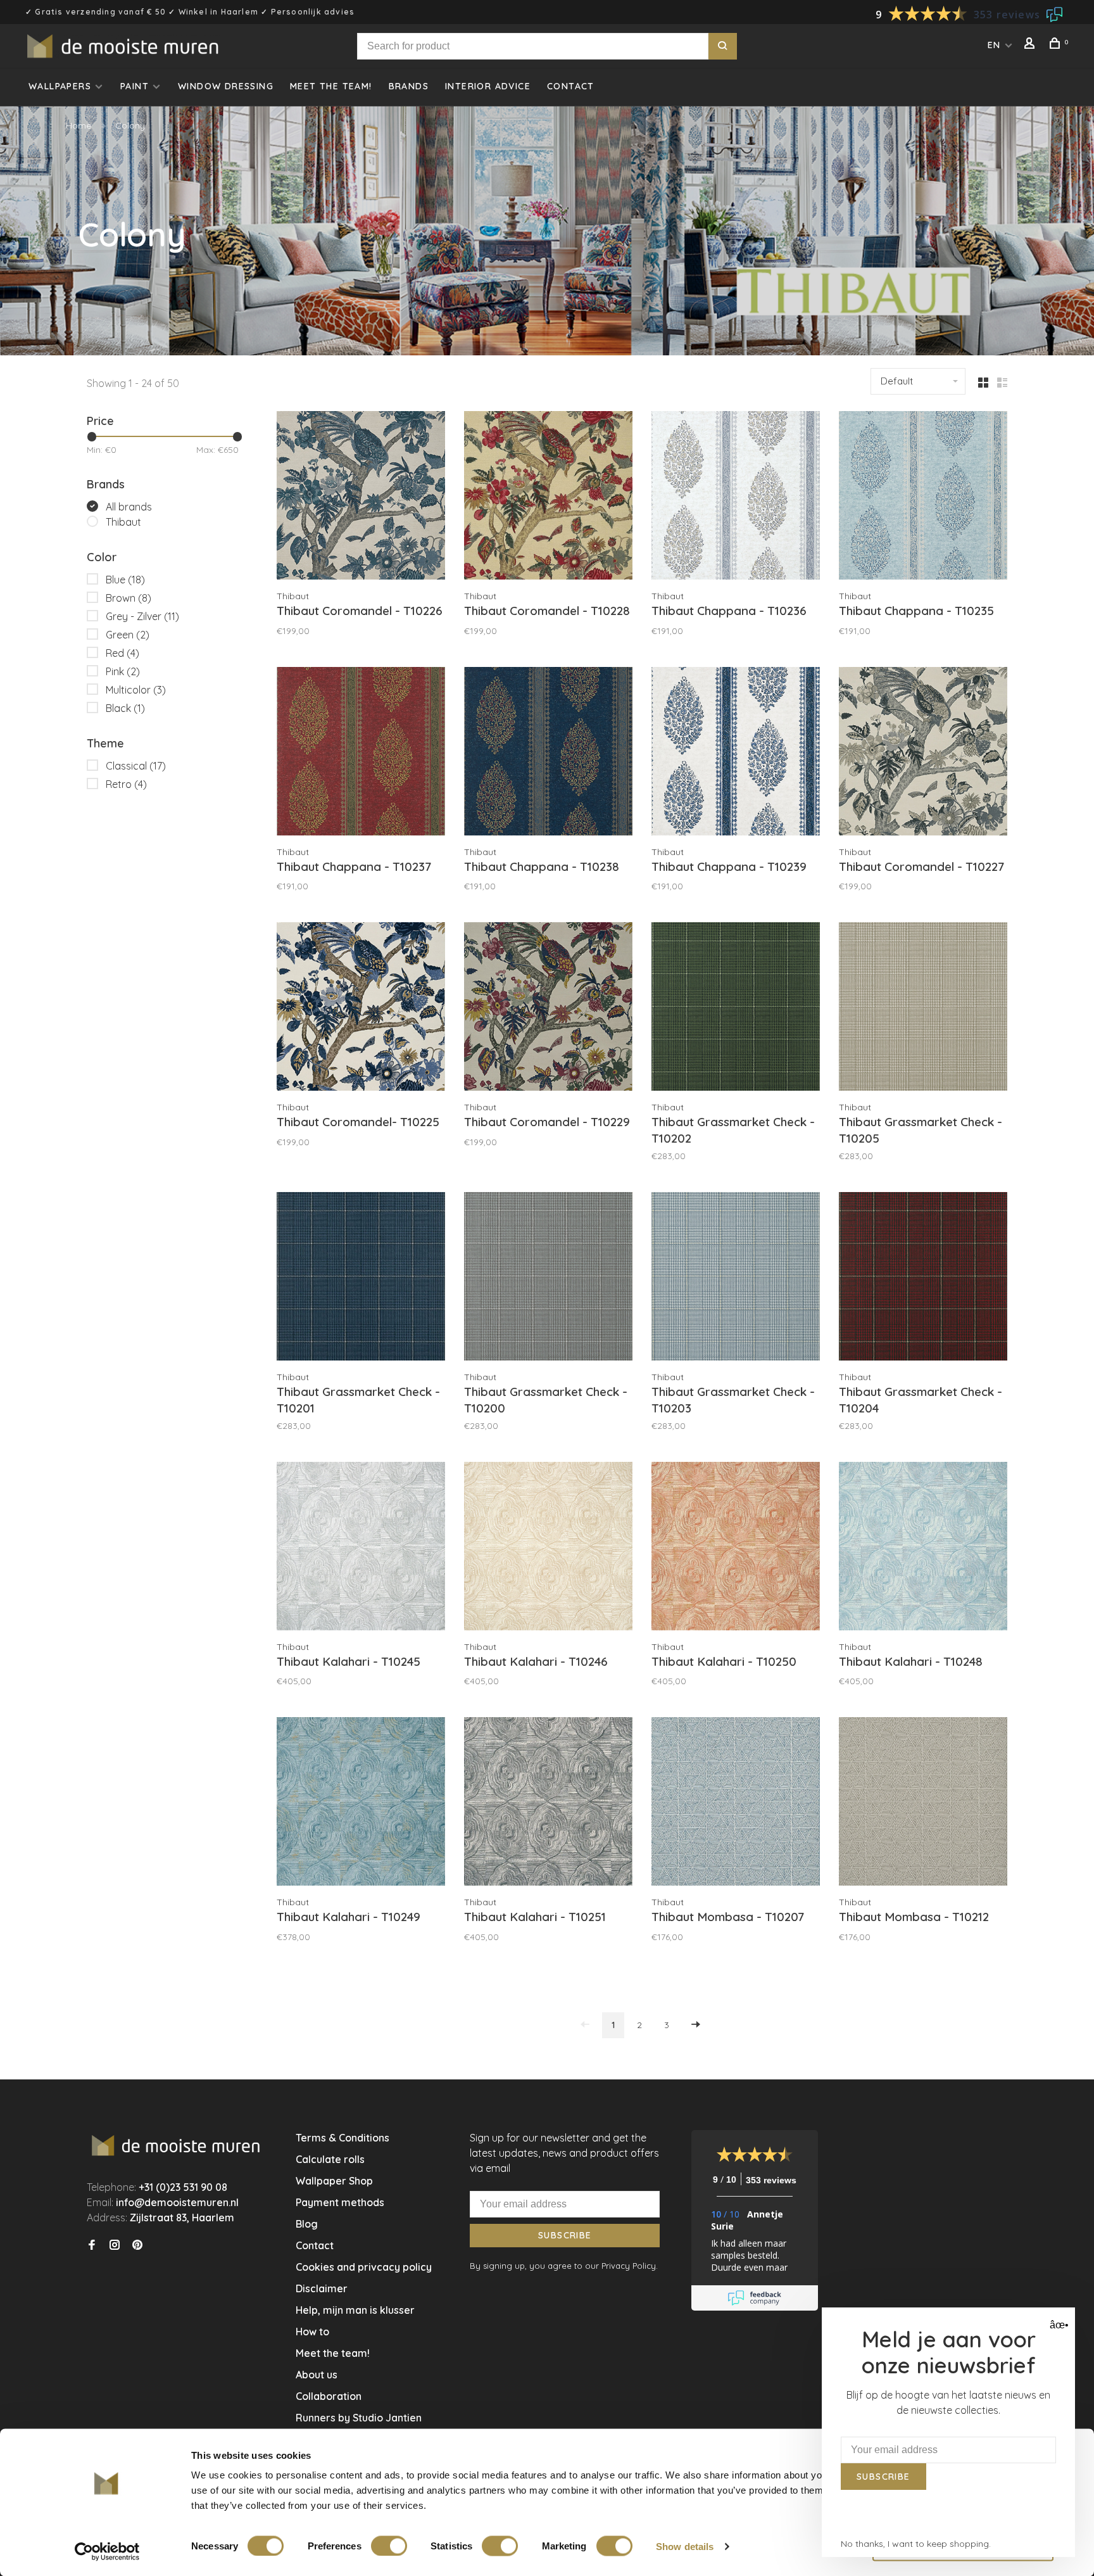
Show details (685, 2546)
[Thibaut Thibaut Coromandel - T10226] (361, 497)
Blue (125, 580)
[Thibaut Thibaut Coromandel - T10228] (548, 497)
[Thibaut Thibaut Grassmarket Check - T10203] (736, 1278)
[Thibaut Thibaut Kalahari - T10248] (923, 1548)
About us (317, 2375)
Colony (130, 125)
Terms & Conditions (343, 2138)
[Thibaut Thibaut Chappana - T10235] (923, 497)
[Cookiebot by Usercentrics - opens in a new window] (107, 2551)
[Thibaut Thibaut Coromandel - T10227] (923, 753)
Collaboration (329, 2396)
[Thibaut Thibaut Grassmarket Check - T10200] (548, 1278)
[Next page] (696, 2025)
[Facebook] (92, 2245)
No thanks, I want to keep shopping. (916, 2544)
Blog (307, 2224)
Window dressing (226, 86)
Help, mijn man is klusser (355, 2310)
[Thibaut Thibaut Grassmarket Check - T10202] (736, 1008)
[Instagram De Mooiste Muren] (115, 2245)
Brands (409, 86)
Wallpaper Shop (334, 2181)
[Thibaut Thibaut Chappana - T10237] (361, 753)
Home (79, 125)
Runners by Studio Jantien (359, 2418)
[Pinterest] (137, 2245)
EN (994, 45)
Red (123, 653)
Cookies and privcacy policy (364, 2267)
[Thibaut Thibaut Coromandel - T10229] (548, 1008)
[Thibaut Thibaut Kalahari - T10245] (361, 1548)
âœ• (1058, 2325)
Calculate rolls (330, 2159)
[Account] (1031, 45)
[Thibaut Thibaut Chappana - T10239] (736, 753)
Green (128, 635)
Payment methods (340, 2202)
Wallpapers (60, 86)
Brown (129, 598)
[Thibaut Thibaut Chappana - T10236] (736, 497)
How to (312, 2332)
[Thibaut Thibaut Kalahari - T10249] (361, 1803)
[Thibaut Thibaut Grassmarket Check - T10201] (361, 1278)
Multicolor (136, 690)
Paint (135, 86)
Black (125, 708)
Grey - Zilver (142, 616)
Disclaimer (322, 2288)
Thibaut (123, 522)
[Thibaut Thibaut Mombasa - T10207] (736, 1803)
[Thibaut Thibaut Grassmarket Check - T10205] (923, 1008)
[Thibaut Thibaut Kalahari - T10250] (736, 1548)
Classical (136, 766)
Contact (571, 86)
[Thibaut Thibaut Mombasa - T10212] (923, 1803)
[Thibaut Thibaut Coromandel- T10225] (361, 1008)
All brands (129, 507)
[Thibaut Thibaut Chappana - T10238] (548, 753)
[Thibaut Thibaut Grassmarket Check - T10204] (923, 1278)
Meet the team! (331, 86)
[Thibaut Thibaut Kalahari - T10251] (548, 1803)
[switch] (389, 2546)
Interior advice (488, 86)
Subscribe (565, 2235)
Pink (123, 671)
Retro (126, 784)
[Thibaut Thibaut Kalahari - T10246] (548, 1548)
